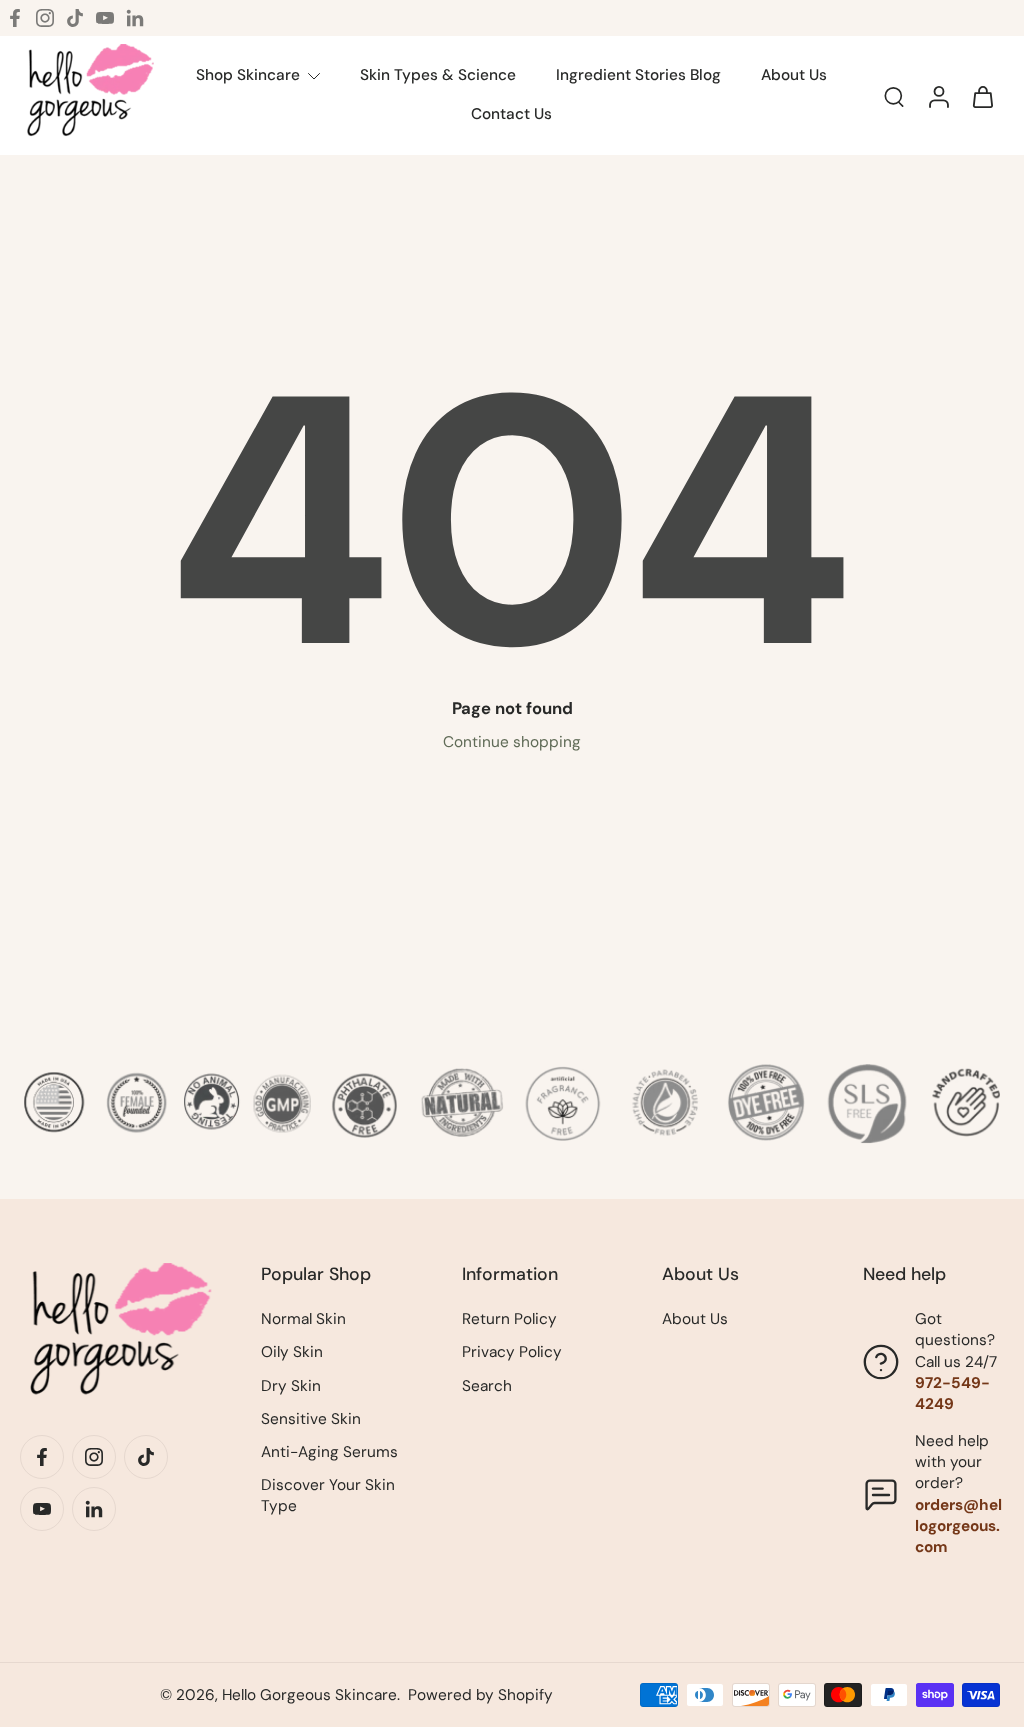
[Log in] (938, 95)
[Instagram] (45, 18)
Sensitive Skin (311, 1419)
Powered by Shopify (480, 1695)
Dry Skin (291, 1386)
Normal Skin (303, 1319)
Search (487, 1386)
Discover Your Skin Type (328, 1495)
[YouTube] (105, 18)
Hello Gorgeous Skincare (309, 1695)
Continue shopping (512, 742)
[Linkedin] (135, 18)
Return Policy (509, 1319)
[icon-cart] (982, 96)
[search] (894, 96)
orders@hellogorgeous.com (958, 1526)
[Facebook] (15, 18)
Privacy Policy (512, 1352)
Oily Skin (292, 1352)
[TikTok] (75, 18)
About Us (695, 1319)
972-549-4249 (952, 1393)
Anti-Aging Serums (329, 1452)
